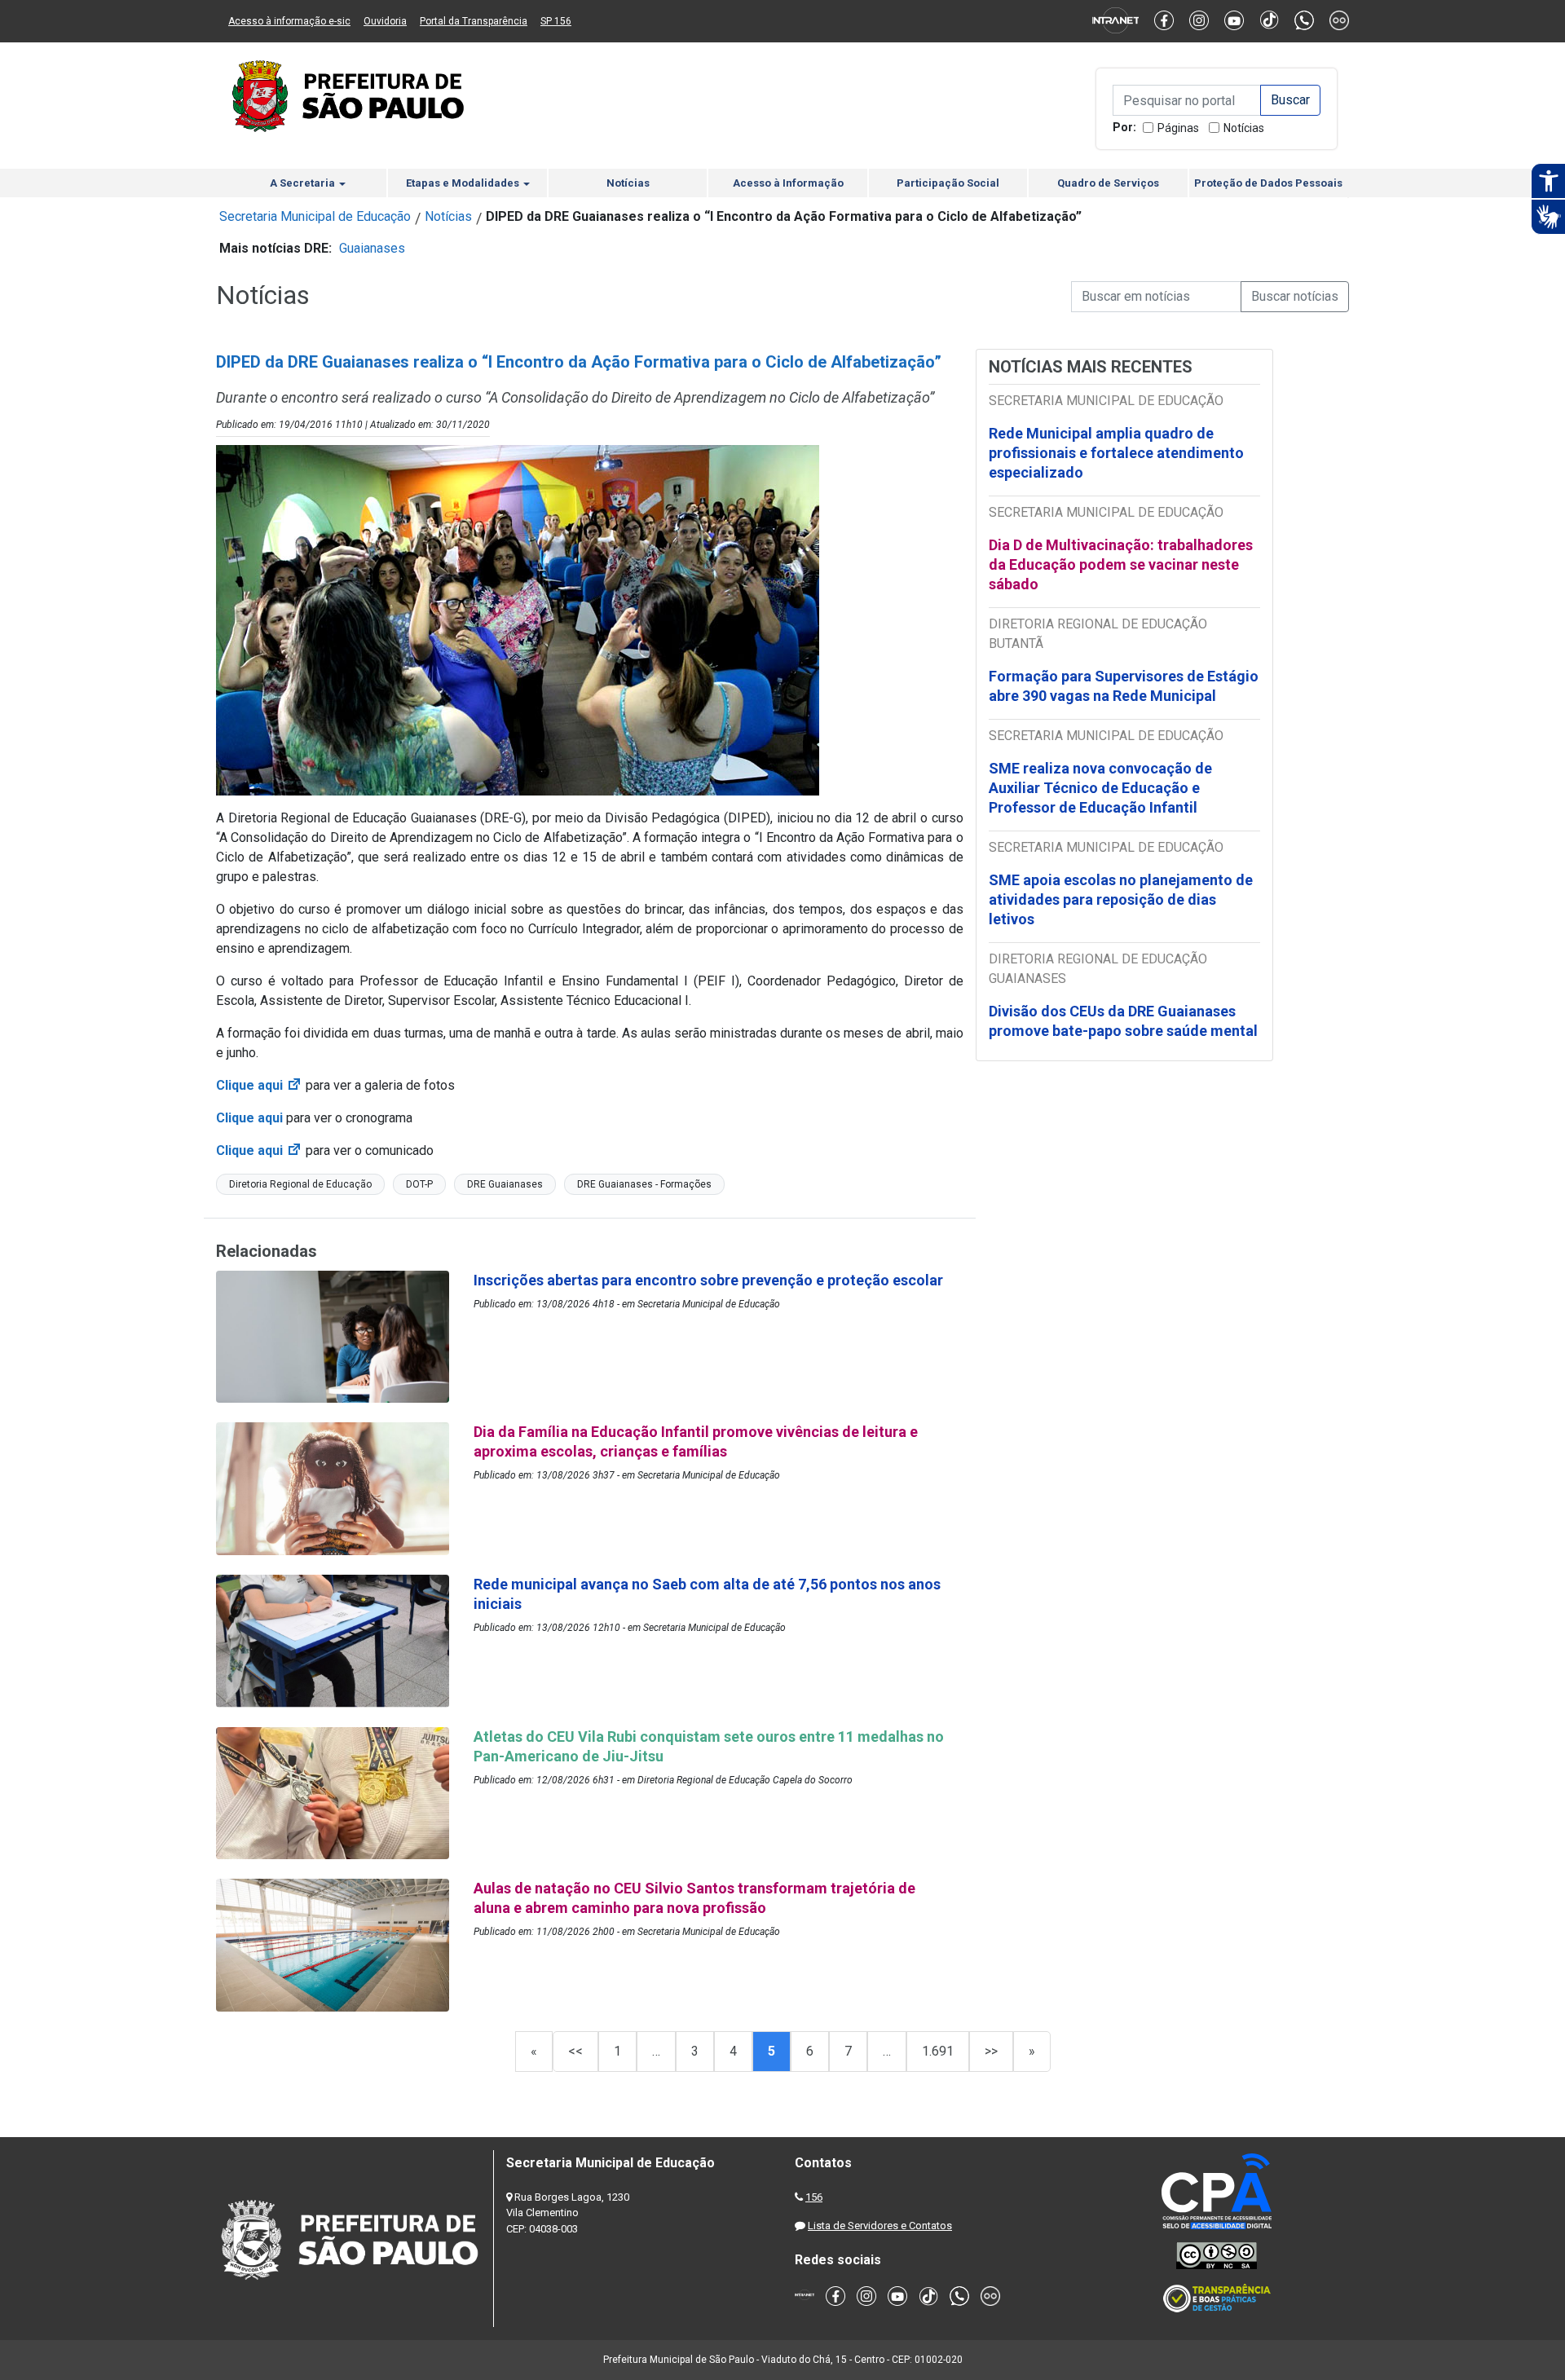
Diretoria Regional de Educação (300, 1184)
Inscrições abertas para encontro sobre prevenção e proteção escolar (708, 1280)
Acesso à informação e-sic (289, 21)
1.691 (938, 2051)
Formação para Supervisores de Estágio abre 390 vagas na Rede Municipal (1124, 686)
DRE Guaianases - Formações (644, 1184)
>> (991, 2051)
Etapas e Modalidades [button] (464, 183)
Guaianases (372, 248)
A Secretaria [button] (304, 183)
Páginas (1178, 128)
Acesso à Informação (788, 183)
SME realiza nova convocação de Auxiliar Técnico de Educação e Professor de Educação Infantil (1100, 788)
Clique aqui (259, 1085)
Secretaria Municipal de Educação (315, 216)
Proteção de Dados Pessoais (1268, 183)
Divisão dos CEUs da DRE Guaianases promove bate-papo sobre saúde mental (1123, 1021)
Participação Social (948, 183)
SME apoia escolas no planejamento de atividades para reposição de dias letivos (1121, 899)
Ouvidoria (385, 21)
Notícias (1244, 128)
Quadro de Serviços (1108, 183)
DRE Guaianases (505, 1184)
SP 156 (556, 21)
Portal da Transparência (474, 21)
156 (814, 2197)
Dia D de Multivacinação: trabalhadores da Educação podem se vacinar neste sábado (1121, 564)
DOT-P (419, 1184)
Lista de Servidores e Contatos (880, 2226)
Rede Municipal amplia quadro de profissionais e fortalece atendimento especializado (1116, 453)
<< (575, 2051)
